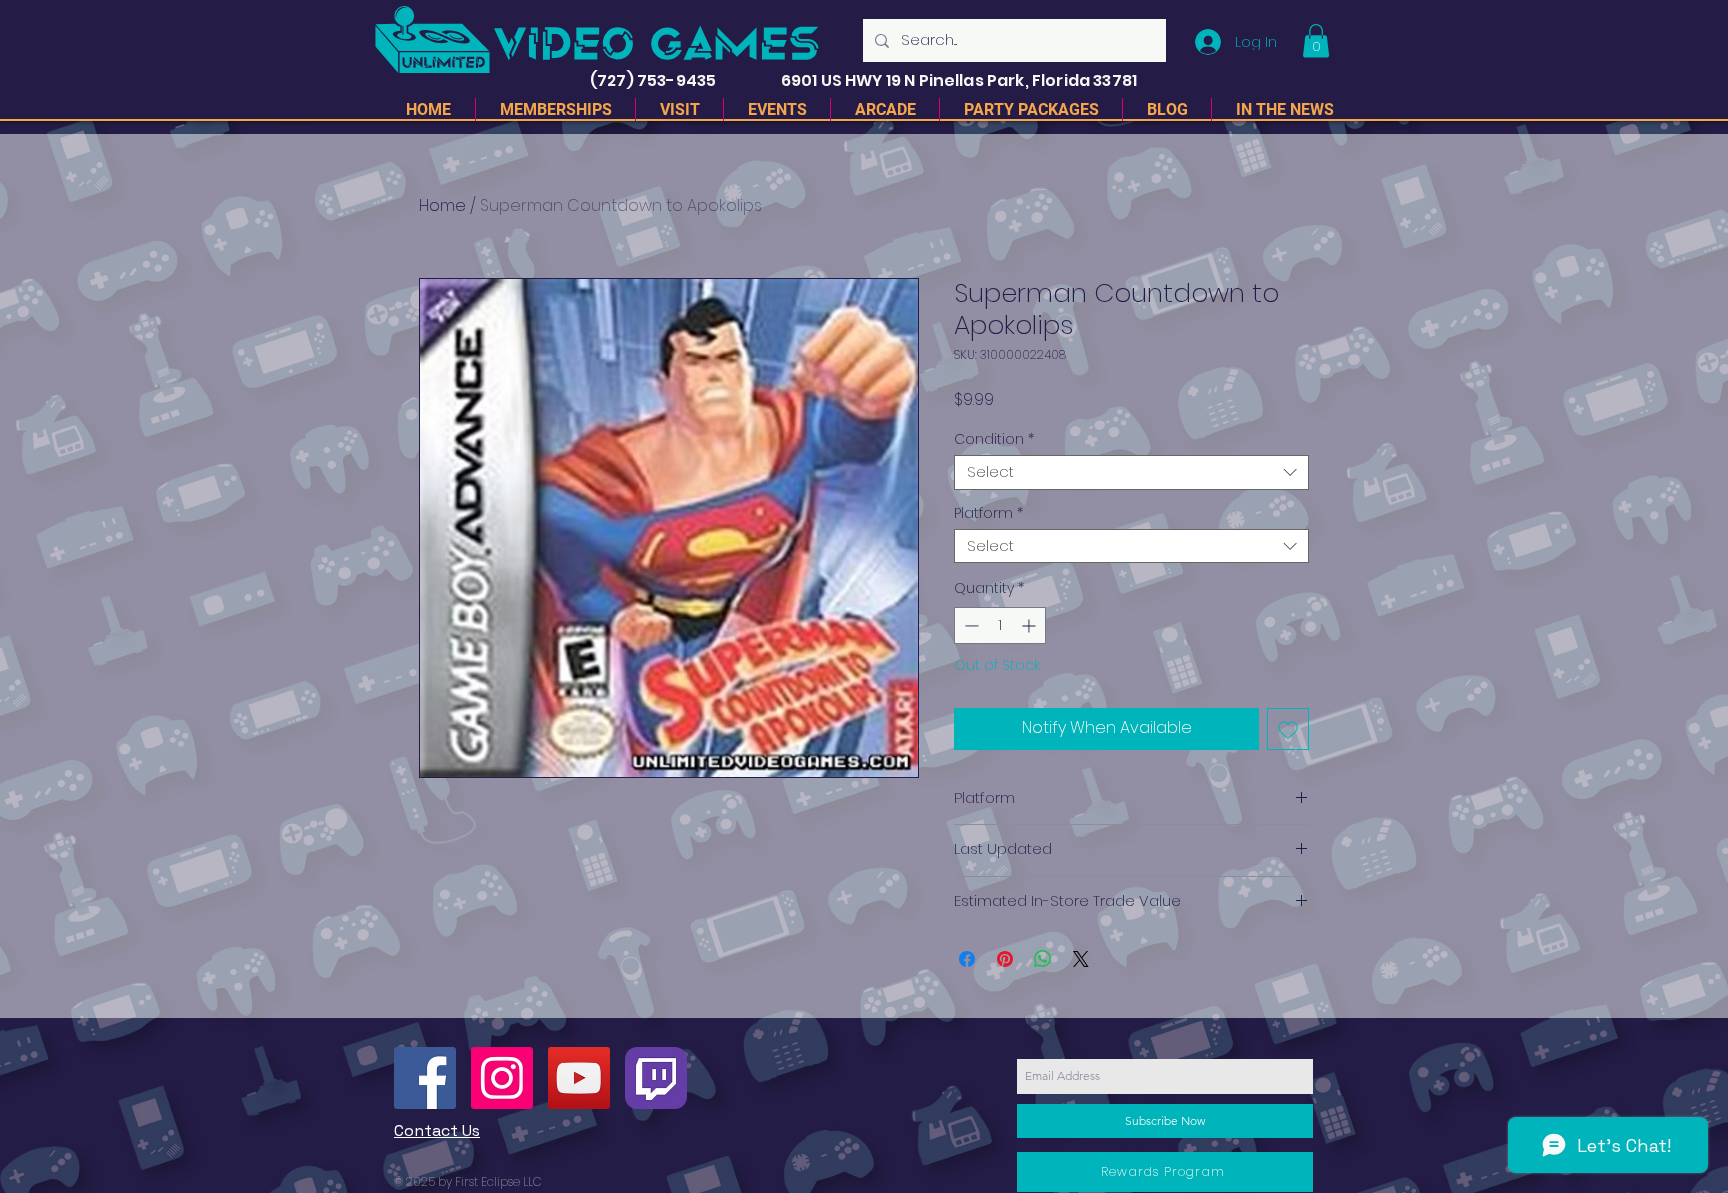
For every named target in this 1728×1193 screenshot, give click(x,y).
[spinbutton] (1000, 625)
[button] (1316, 40)
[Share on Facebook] (967, 959)
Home (442, 205)
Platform (988, 513)
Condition (994, 439)
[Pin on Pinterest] (1005, 959)
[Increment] (1030, 625)
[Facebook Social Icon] (425, 1078)
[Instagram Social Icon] (502, 1078)
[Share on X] (1081, 959)
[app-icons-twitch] (656, 1078)
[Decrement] (969, 625)
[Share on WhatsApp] (1043, 959)
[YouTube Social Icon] (579, 1078)
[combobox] (1131, 472)
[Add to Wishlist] (1288, 729)
